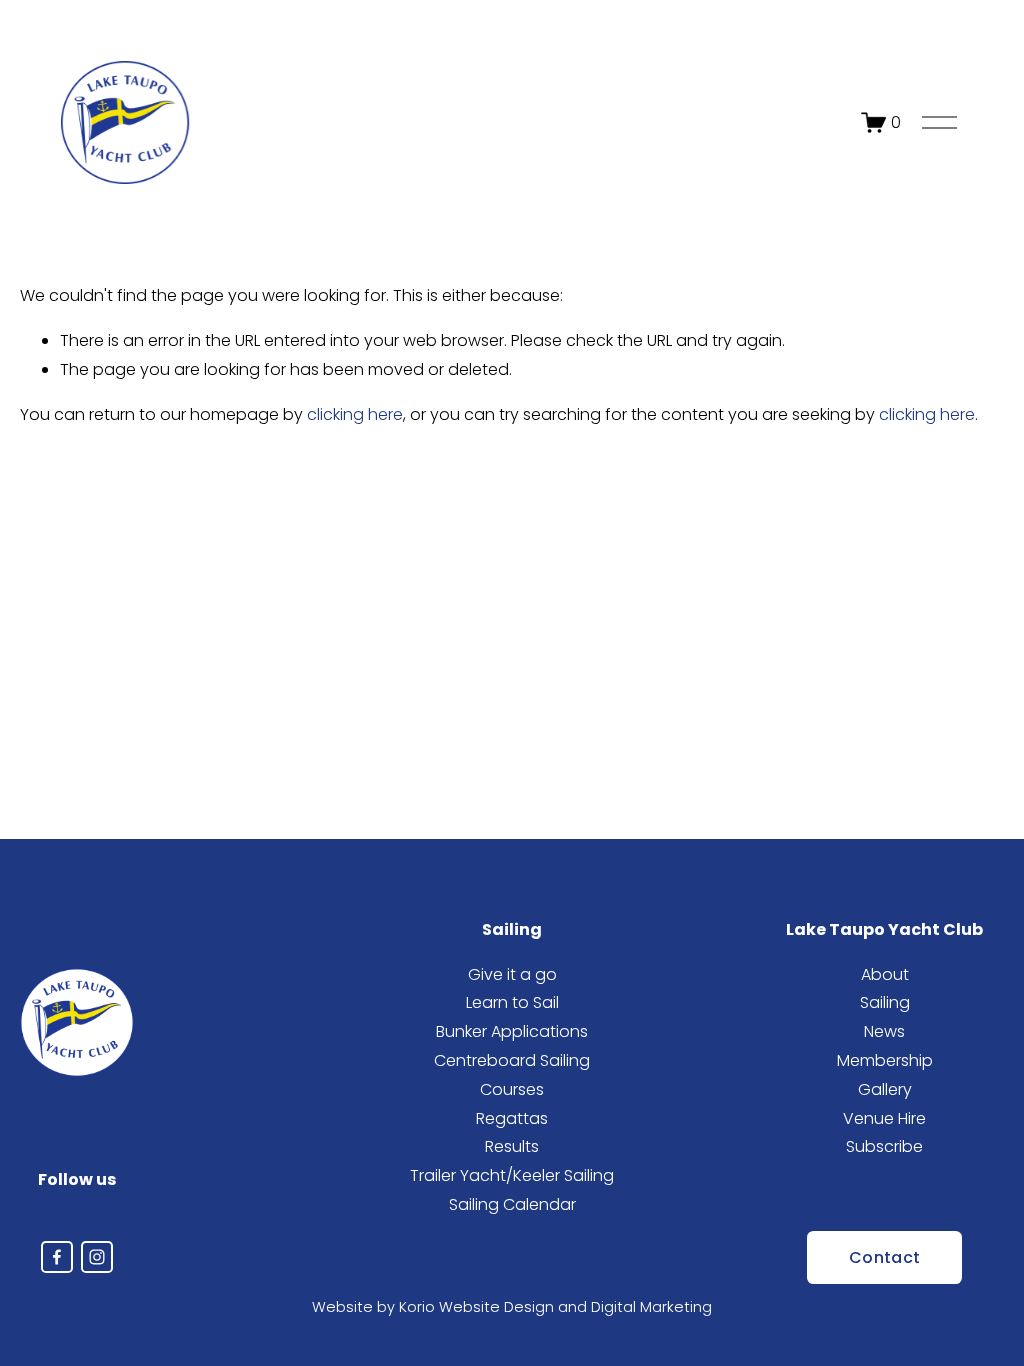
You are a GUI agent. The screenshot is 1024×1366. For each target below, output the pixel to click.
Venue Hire (884, 1118)
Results (512, 1146)
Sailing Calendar (512, 1204)
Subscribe (884, 1146)
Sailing (885, 1002)
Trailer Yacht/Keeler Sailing (512, 1175)
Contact (884, 1257)
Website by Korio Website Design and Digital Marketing (512, 1307)
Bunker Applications (512, 1031)
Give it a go (512, 974)
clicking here (355, 414)
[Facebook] (57, 1257)
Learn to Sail (512, 1002)
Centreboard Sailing (512, 1060)
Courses (512, 1089)
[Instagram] (97, 1257)
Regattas (512, 1118)
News (884, 1031)
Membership (885, 1060)
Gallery (885, 1089)
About (885, 974)
